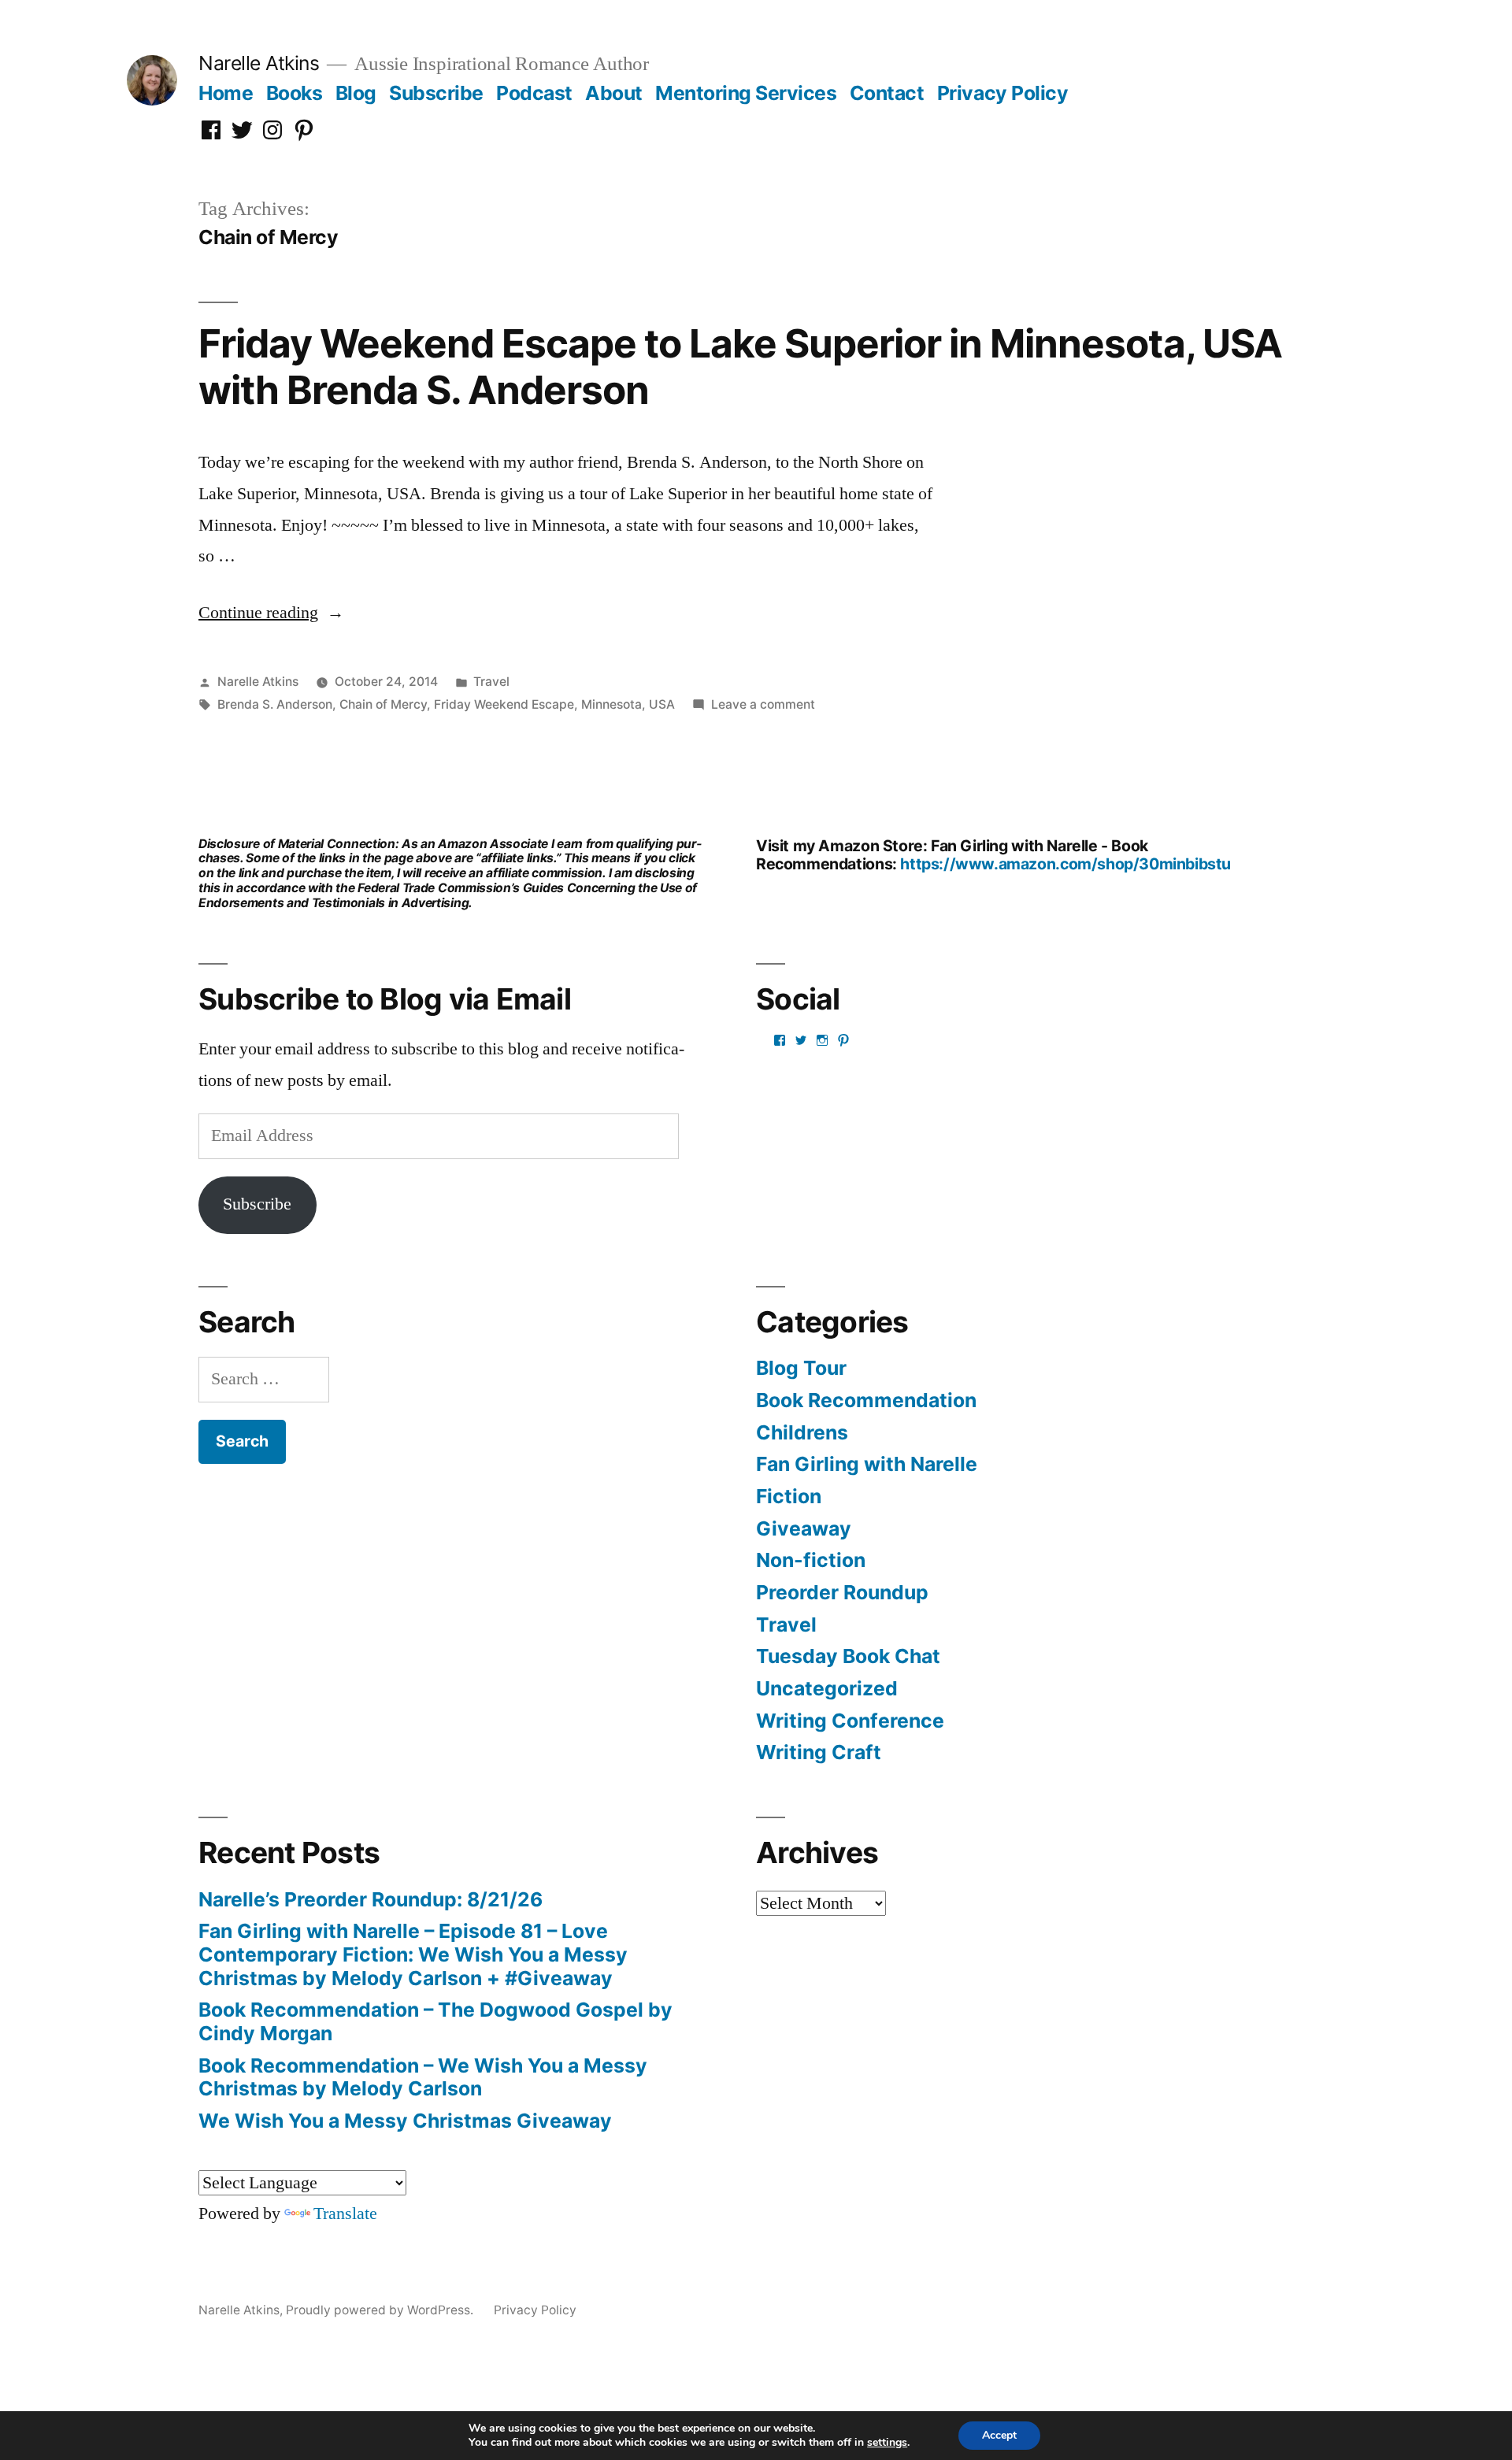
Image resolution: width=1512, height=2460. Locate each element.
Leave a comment (763, 704)
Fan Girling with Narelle (867, 1464)
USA (662, 704)
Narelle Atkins (259, 63)
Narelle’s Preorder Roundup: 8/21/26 (371, 1899)
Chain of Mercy (383, 704)
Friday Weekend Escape (504, 704)
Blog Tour (801, 1368)
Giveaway (804, 1528)
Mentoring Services (746, 93)
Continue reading (271, 613)
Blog (356, 93)
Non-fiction (811, 1560)
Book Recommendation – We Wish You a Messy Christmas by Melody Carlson (423, 2077)
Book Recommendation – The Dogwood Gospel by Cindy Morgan (435, 2021)
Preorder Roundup (842, 1592)
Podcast (534, 93)
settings (887, 2443)
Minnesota (611, 704)
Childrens (802, 1432)
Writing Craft (819, 1752)
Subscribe (436, 93)
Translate (345, 2214)
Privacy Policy (1002, 93)
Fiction (789, 1496)
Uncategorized (827, 1688)
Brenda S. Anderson (275, 704)
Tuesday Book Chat (848, 1656)
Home (226, 93)
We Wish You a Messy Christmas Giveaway (405, 2121)
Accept (999, 2435)
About (614, 93)
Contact (887, 93)
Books (295, 93)
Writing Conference (850, 1721)
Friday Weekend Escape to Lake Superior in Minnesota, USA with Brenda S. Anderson (740, 367)
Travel (491, 682)
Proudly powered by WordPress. (381, 2310)
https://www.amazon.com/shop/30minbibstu (1065, 864)
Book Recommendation (866, 1400)
